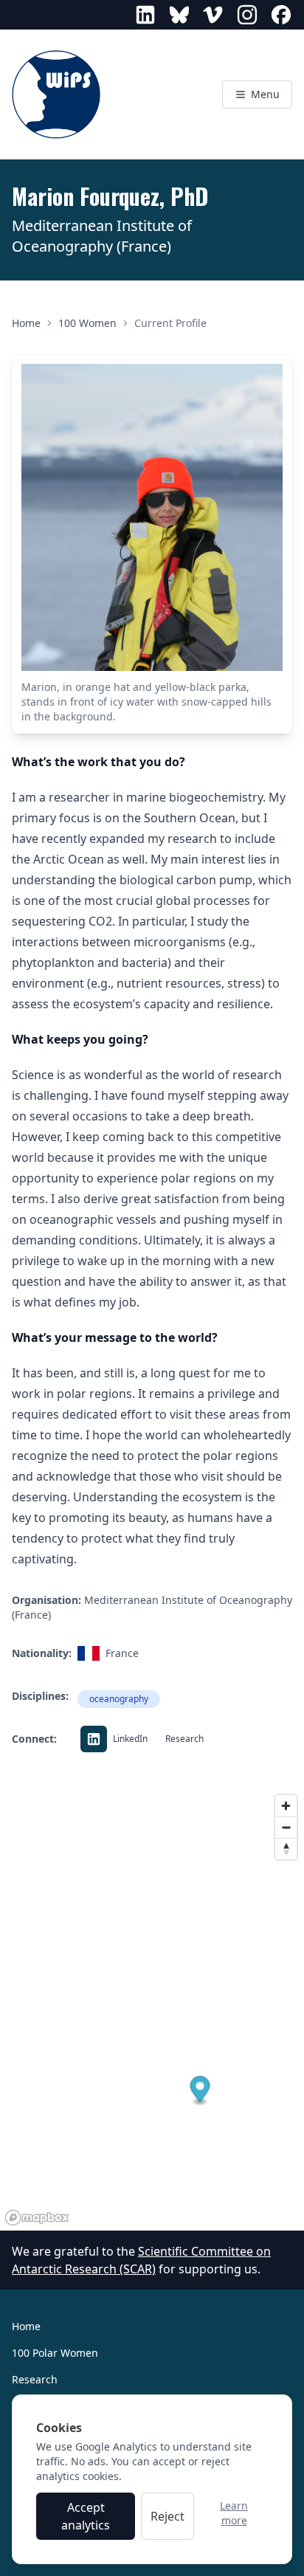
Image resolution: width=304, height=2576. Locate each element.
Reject (167, 2516)
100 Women (87, 323)
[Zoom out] (286, 1827)
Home (26, 323)
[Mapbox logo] (37, 2218)
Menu (264, 94)
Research (35, 2379)
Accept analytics (86, 2516)
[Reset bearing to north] (286, 1849)
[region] (152, 2009)
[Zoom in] (286, 1806)
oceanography (119, 1699)
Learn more (234, 2513)
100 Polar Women (55, 2353)
